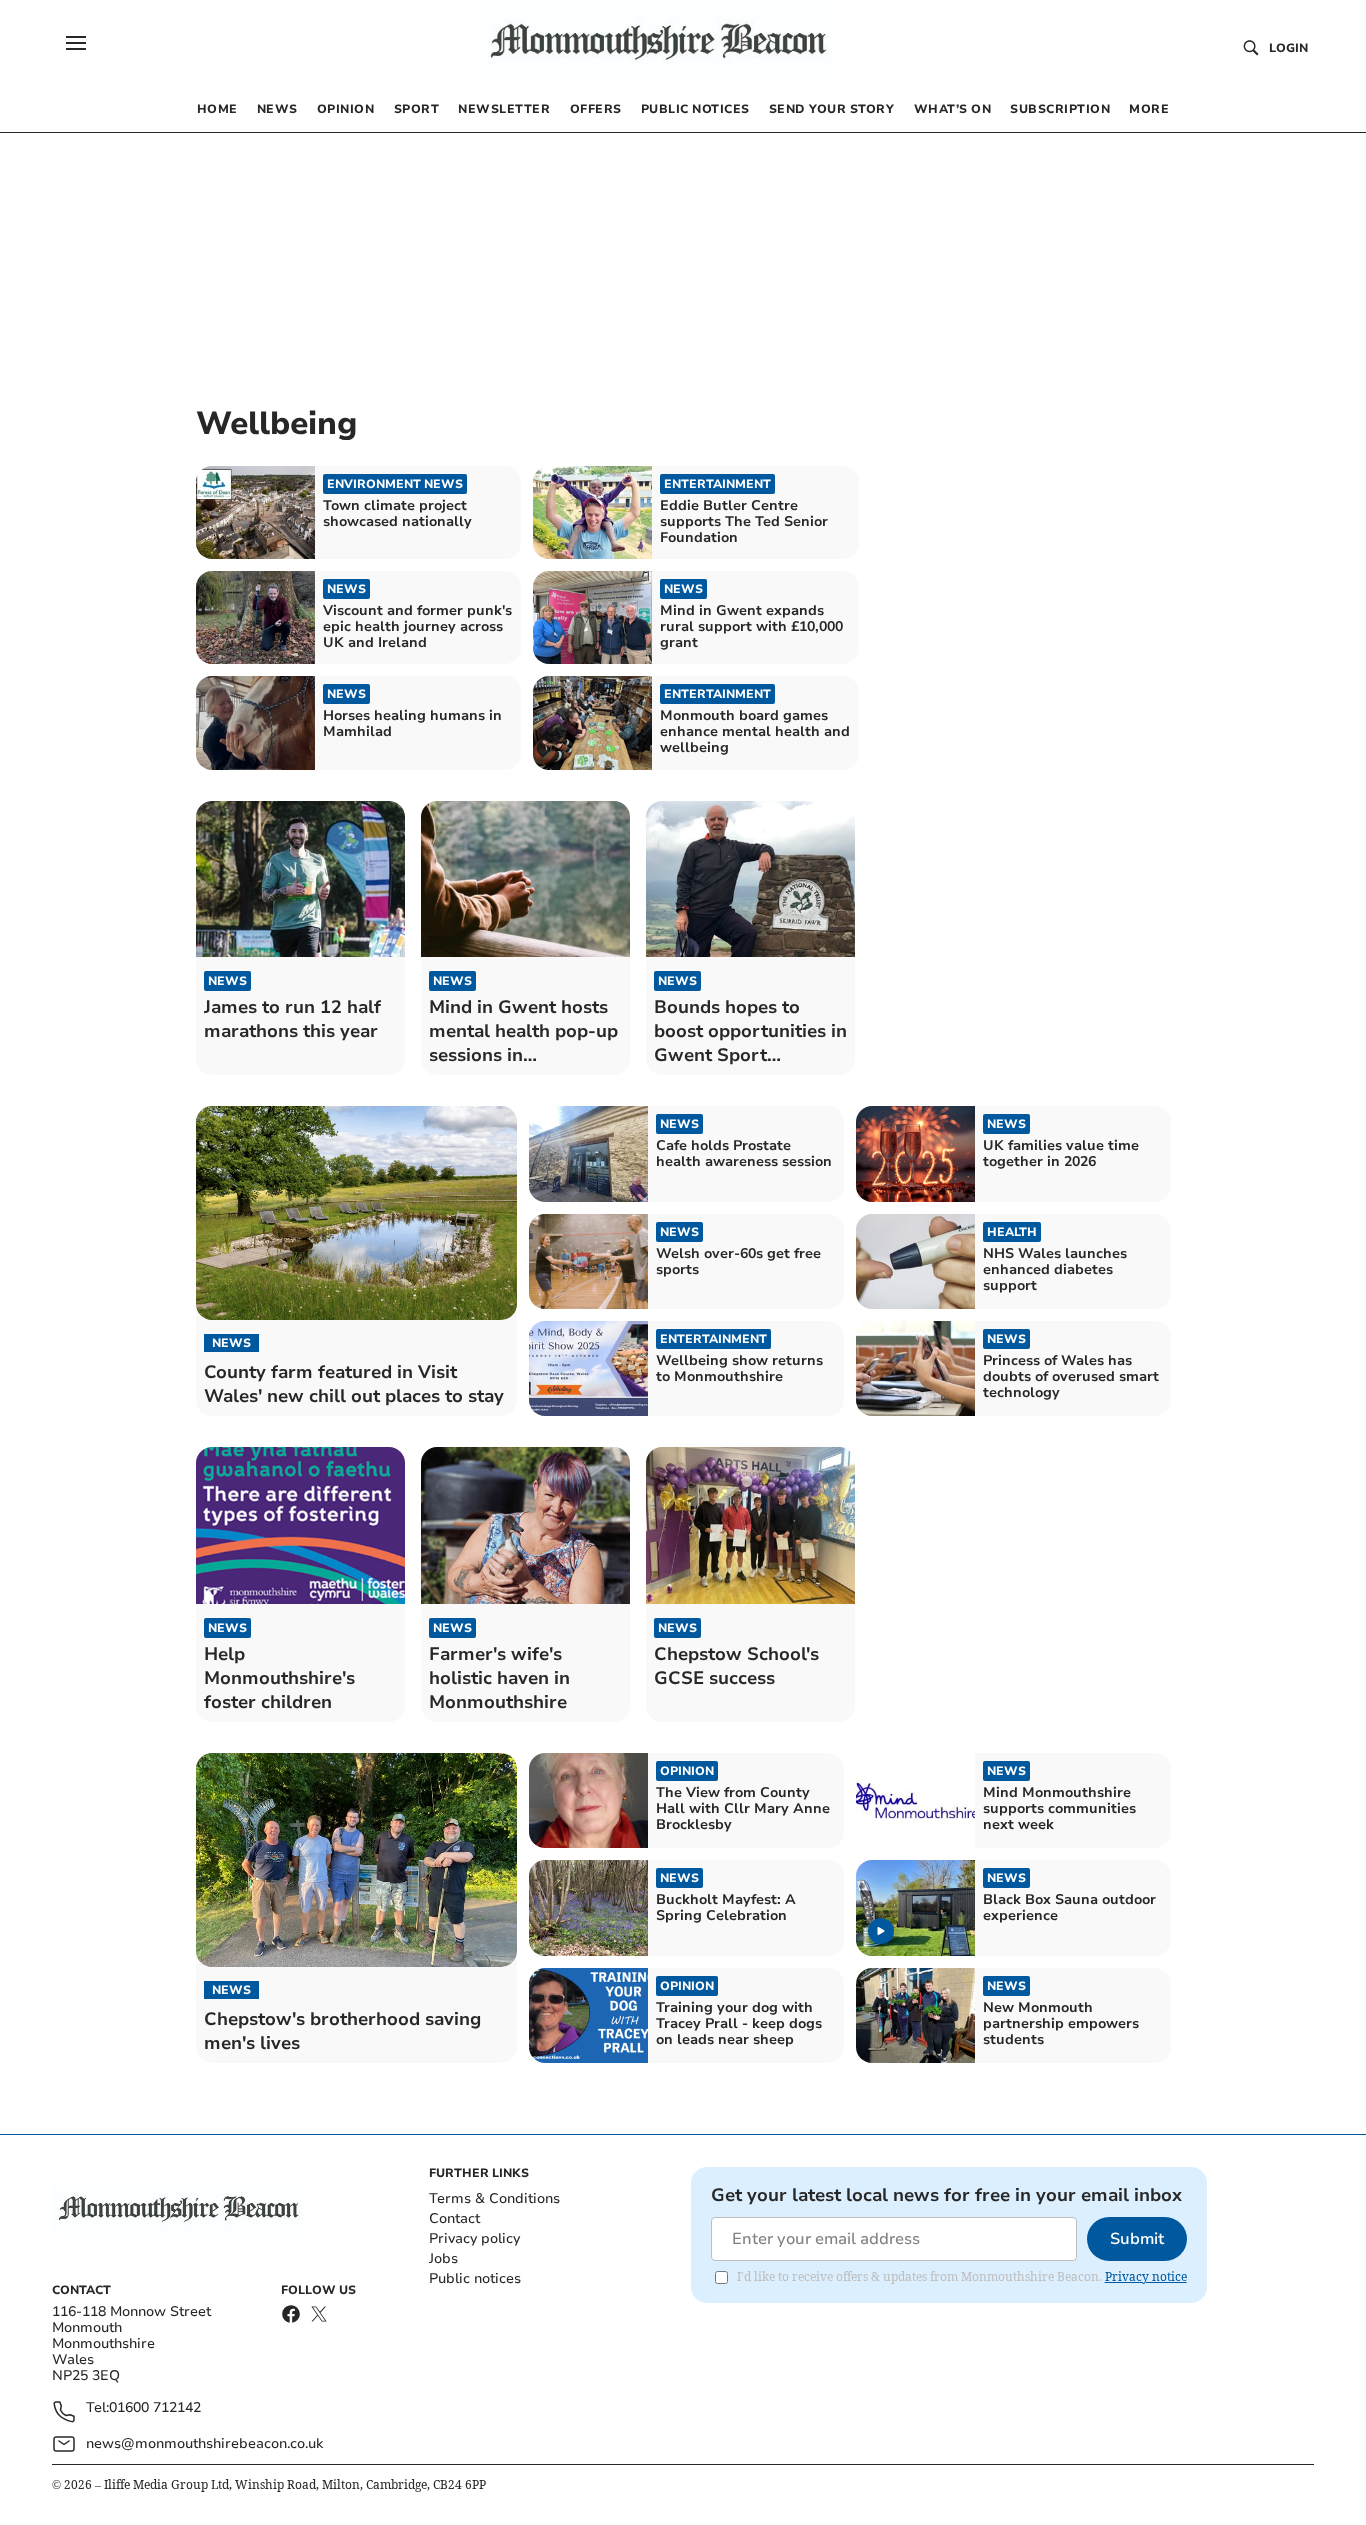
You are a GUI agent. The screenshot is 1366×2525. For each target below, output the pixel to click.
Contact (454, 2218)
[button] (76, 43)
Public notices (475, 2278)
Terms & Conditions (494, 2198)
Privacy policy (474, 2238)
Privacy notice (1146, 2276)
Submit (1137, 2239)
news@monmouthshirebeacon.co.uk (204, 2443)
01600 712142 (155, 2408)
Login (1288, 48)
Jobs (443, 2258)
